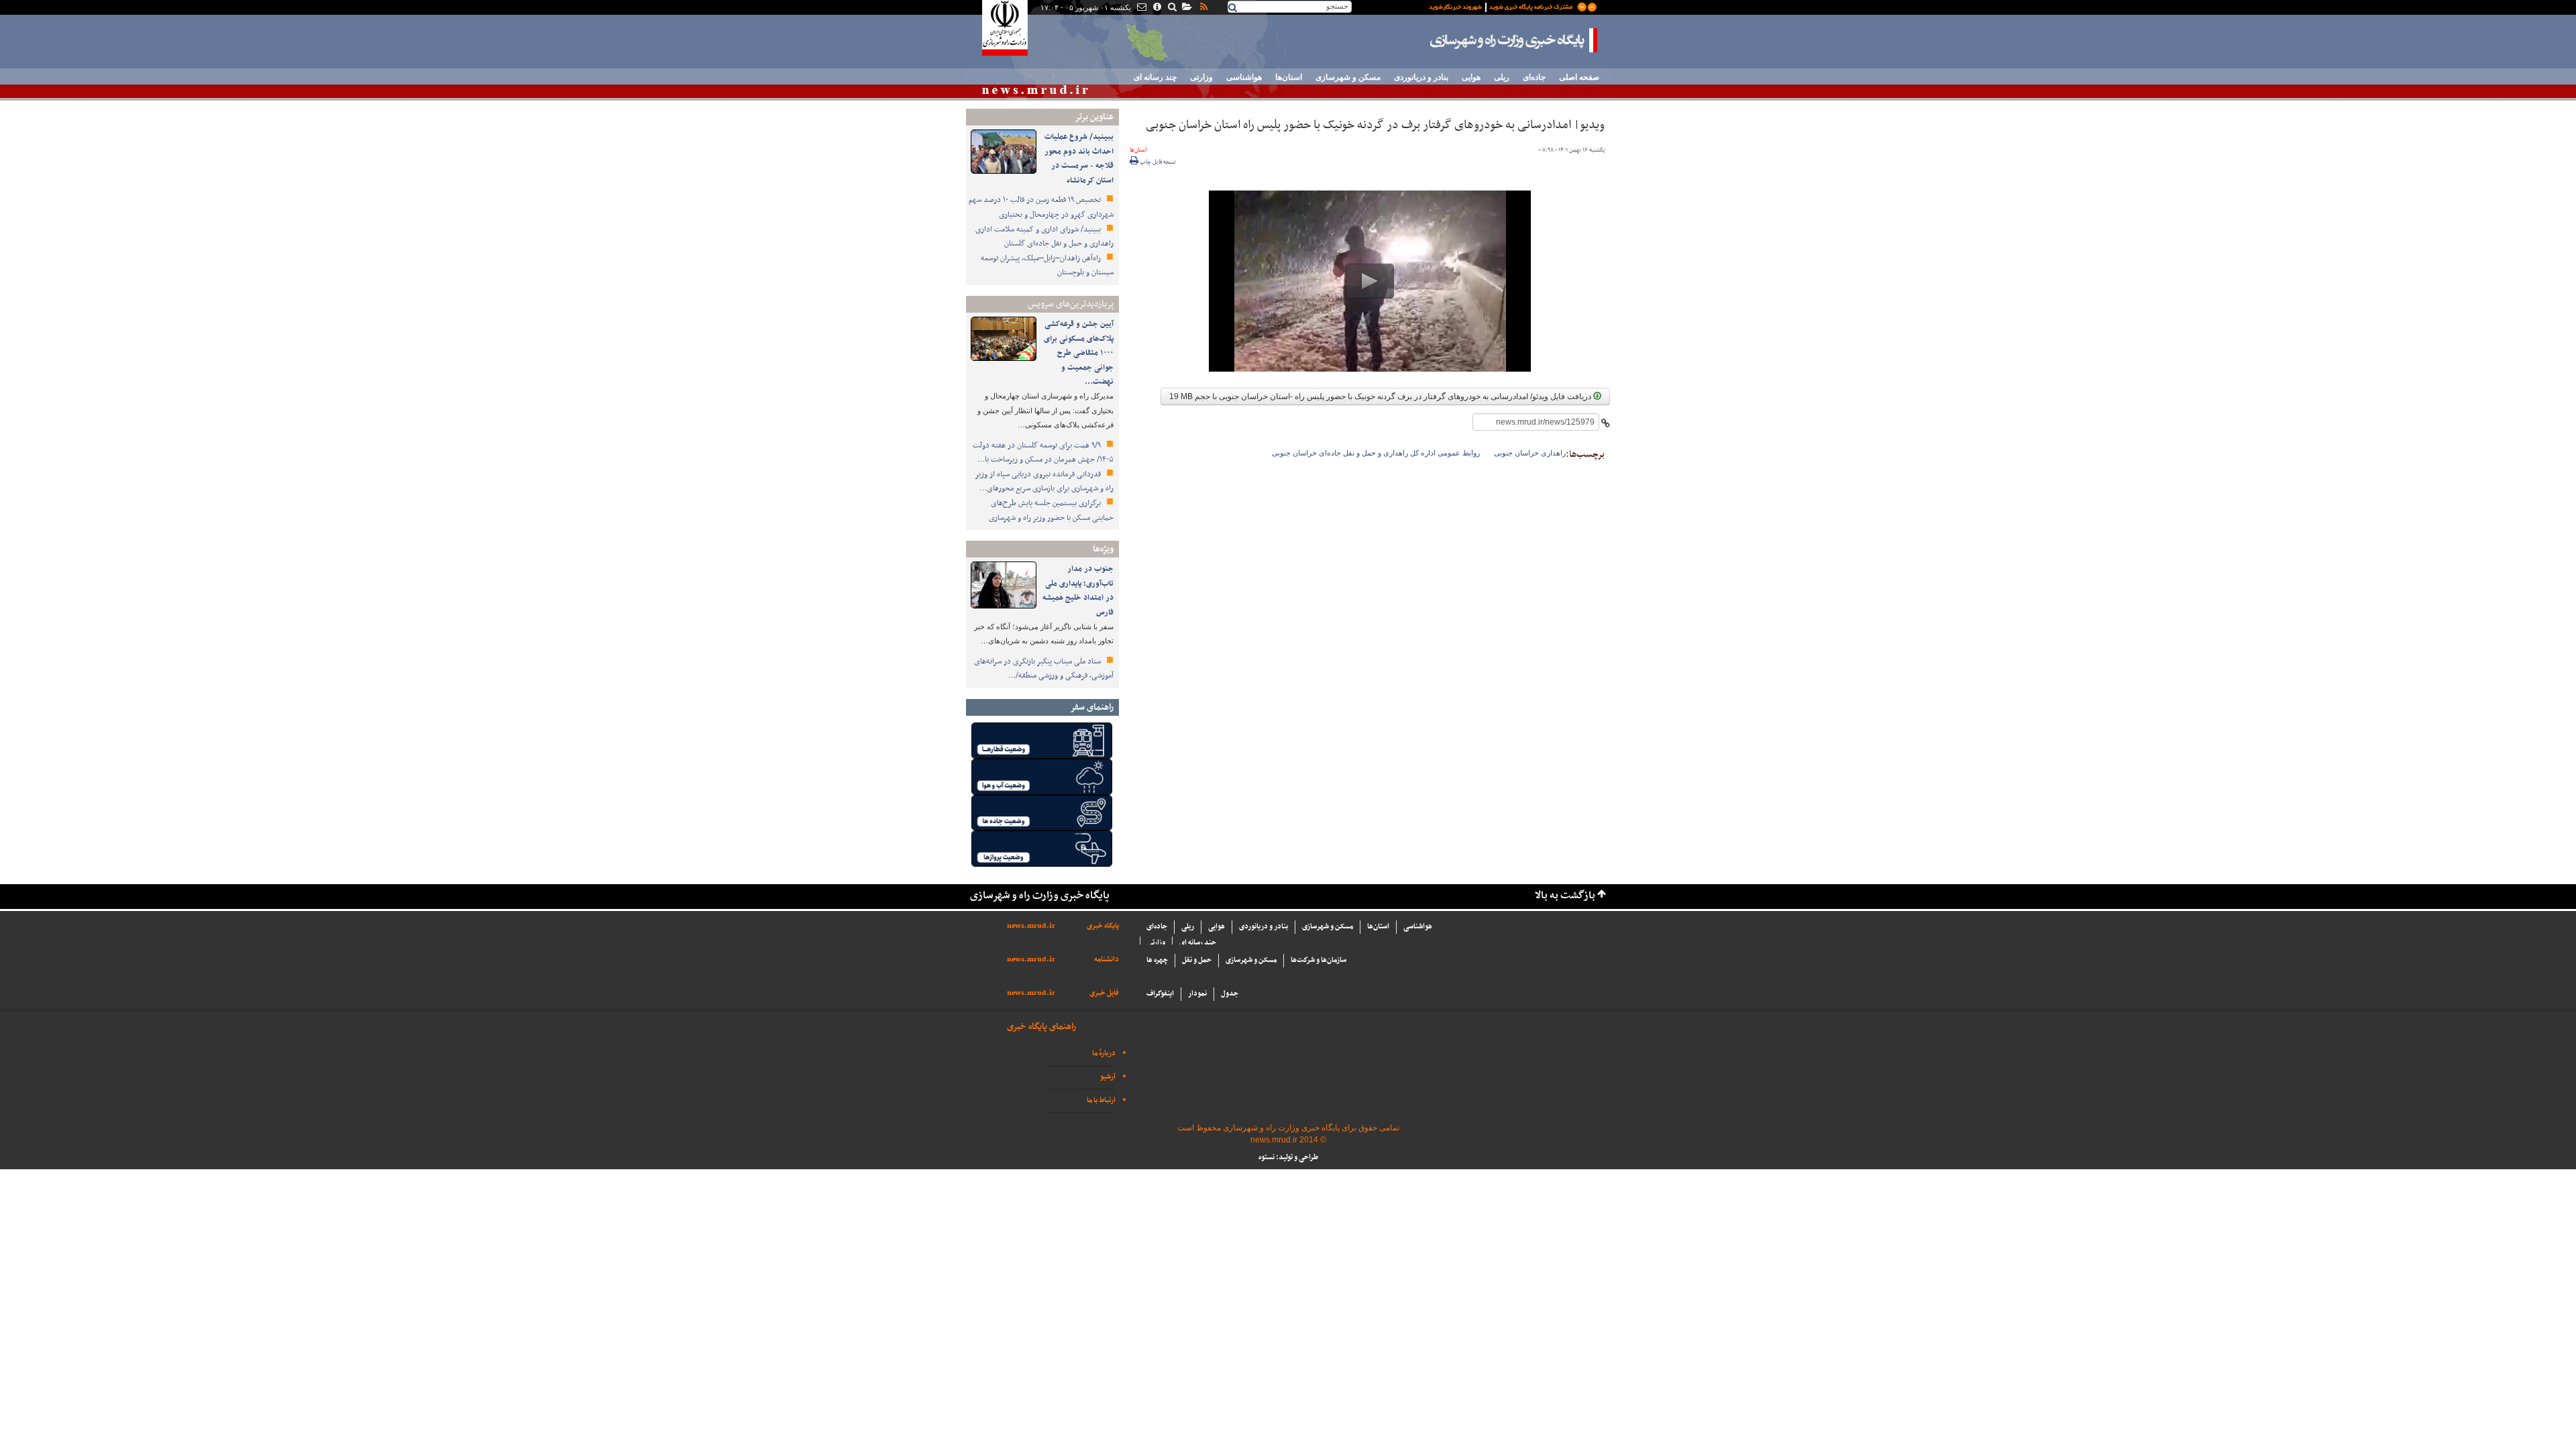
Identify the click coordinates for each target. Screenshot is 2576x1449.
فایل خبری (1104, 993)
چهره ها (1157, 960)
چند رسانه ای (1155, 77)
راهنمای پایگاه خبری (1041, 1027)
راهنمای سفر (1092, 707)
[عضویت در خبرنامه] (1503, 6)
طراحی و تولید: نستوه (1288, 1158)
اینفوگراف (1160, 994)
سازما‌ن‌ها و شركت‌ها (1319, 960)
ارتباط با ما (1101, 1101)
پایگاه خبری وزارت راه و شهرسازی (1514, 40)
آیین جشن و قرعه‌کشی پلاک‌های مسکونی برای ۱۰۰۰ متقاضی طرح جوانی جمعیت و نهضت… (1079, 353)
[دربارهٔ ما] (1156, 8)
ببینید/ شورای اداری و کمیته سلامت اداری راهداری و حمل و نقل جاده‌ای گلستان (1044, 237)
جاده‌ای (1534, 77)
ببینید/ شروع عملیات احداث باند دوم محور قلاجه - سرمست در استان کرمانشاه (1079, 159)
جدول (1230, 994)
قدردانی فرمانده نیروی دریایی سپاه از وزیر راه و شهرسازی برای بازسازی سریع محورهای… (1044, 482)
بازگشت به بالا (1565, 896)
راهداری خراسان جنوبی (1530, 453)
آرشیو (1108, 1077)
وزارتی (1201, 77)
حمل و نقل (1197, 960)
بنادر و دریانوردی (1421, 77)
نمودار (1197, 994)
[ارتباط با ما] (1141, 8)
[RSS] (1203, 8)
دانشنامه (1107, 960)
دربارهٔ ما (1104, 1054)
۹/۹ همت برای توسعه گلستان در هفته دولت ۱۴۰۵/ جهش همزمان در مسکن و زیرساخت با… (1043, 453)
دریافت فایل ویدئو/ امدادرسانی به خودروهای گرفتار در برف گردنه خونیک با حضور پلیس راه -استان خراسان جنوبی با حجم (1381, 396)
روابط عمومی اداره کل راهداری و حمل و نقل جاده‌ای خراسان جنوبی (1376, 453)
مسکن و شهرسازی (1348, 77)
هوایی (1471, 77)
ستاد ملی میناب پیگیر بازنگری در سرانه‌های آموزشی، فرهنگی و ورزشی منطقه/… (1044, 669)
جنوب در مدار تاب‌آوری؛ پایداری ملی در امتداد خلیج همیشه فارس (1078, 591)
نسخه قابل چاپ (1157, 162)
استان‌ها (1289, 77)
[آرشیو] (1186, 8)
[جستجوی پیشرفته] (1172, 8)
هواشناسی (1244, 77)
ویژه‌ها (1103, 549)
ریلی (1502, 77)
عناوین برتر (1094, 117)
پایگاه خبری (1103, 926)
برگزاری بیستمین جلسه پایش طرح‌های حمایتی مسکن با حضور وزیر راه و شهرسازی (1051, 511)
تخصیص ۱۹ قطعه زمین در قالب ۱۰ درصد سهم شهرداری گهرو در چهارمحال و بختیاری (1041, 207)
